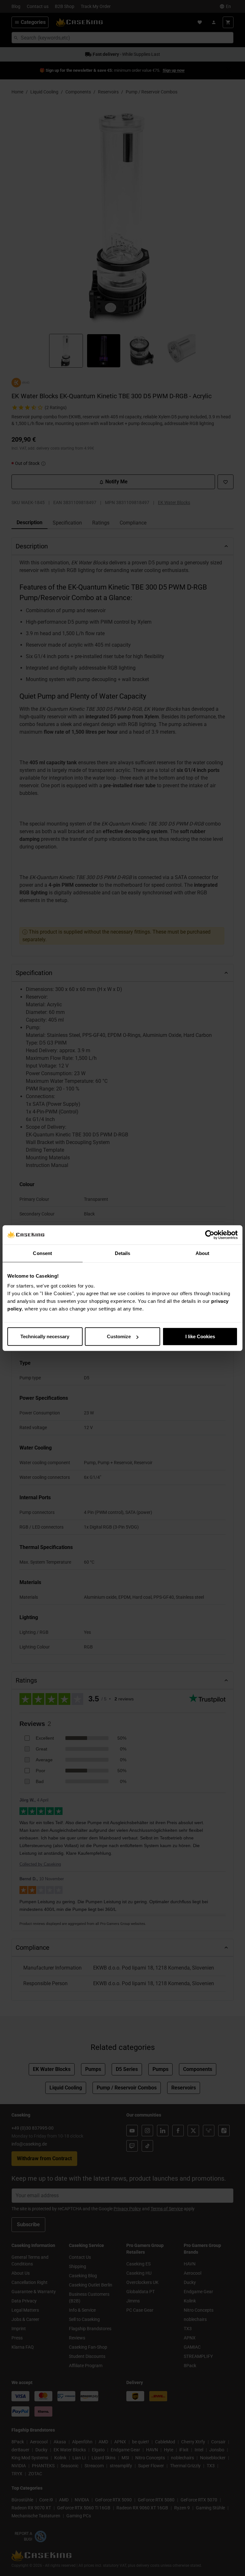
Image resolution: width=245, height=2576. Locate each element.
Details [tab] (123, 1253)
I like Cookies (200, 1336)
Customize (119, 1336)
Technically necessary (45, 1336)
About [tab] (203, 1253)
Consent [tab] (42, 1253)
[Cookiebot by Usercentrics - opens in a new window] (210, 1235)
